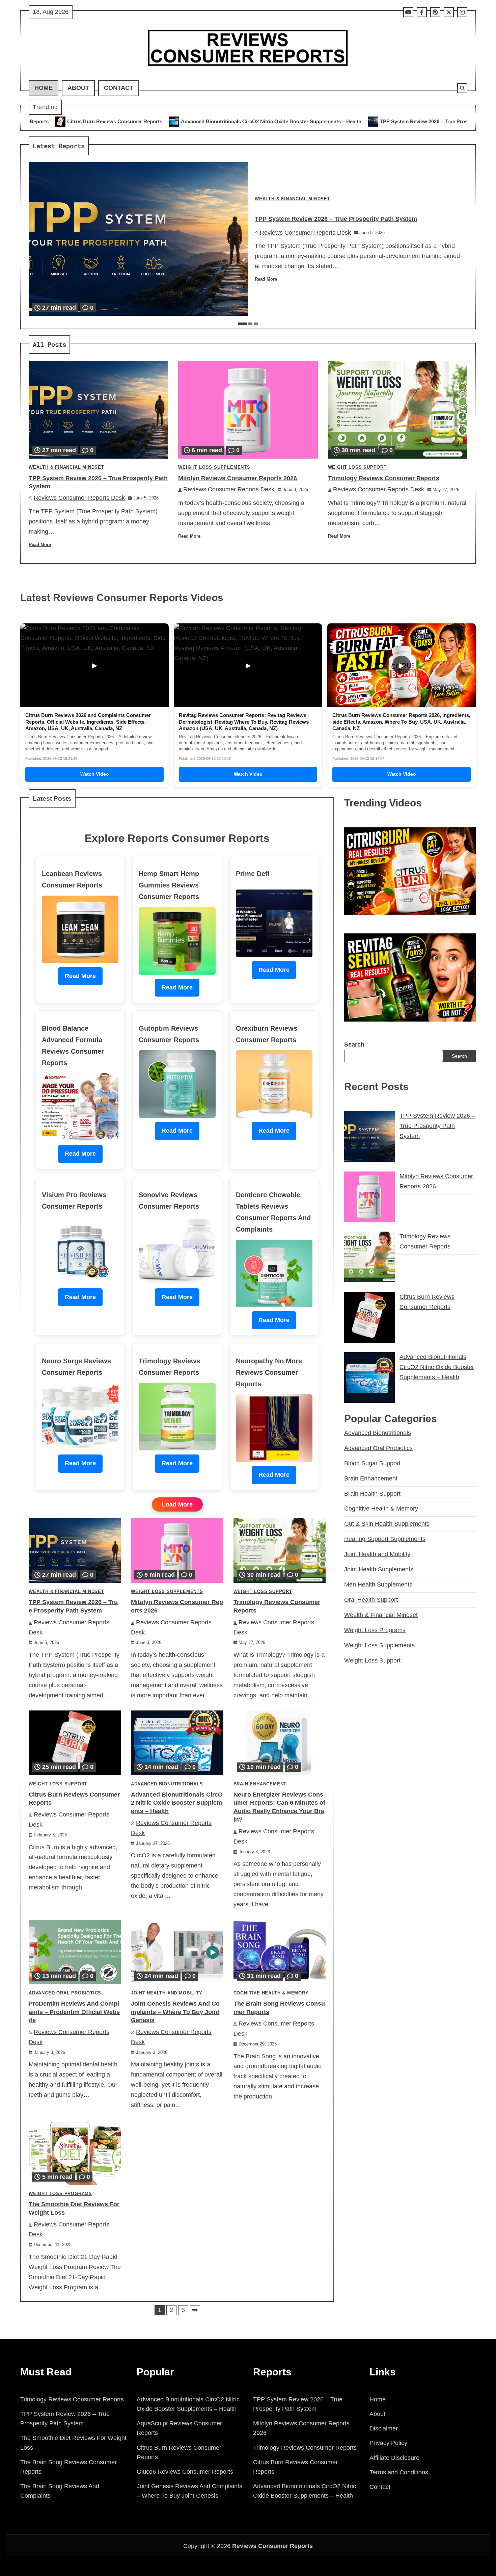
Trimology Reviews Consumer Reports (384, 478)
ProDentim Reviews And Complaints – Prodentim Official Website (74, 2012)
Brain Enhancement (260, 1784)
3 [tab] (256, 324)
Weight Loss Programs (60, 2194)
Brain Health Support (372, 1494)
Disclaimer (384, 2428)
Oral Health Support (371, 1600)
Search (354, 1045)
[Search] (462, 88)
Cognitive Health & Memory (271, 1993)
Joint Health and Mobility (167, 1993)
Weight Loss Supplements (214, 467)
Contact (119, 88)
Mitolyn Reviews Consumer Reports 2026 (409, 121)
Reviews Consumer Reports (272, 2546)
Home (44, 88)
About (78, 88)
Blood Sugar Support (372, 1463)
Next (195, 2310)
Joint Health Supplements (379, 1569)
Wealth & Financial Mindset (293, 199)
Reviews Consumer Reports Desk (305, 233)
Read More (266, 279)
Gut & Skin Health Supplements (387, 1524)
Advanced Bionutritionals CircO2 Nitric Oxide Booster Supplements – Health (101, 121)
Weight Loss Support (357, 467)
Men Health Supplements (378, 1585)
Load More (177, 1504)
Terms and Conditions (399, 2472)
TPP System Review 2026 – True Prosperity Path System (276, 121)
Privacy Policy (388, 2443)
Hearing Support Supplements (385, 1539)
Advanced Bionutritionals (167, 1784)
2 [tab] (250, 324)
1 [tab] (242, 324)
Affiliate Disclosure (394, 2458)
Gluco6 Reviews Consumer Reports (185, 2472)
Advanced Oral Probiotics (65, 1993)
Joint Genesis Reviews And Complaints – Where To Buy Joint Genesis (175, 2012)
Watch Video (95, 774)
